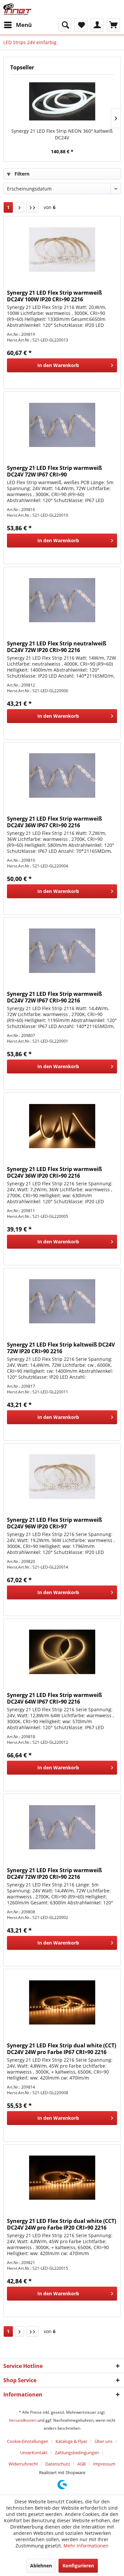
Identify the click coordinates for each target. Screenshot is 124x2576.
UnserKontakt (34, 2453)
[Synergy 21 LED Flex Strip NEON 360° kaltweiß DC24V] (62, 101)
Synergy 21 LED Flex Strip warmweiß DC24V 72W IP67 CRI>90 (54, 471)
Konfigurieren (78, 2566)
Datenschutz (58, 2464)
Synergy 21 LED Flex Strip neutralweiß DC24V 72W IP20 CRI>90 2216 (57, 647)
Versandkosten (23, 2420)
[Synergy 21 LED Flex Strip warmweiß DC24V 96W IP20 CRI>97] (62, 1477)
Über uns (103, 2441)
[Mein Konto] (97, 25)
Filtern (21, 174)
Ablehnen (41, 2566)
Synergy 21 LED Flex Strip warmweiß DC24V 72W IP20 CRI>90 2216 (54, 1874)
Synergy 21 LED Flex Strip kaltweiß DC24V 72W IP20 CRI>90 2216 (61, 1348)
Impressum (104, 2464)
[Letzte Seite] (32, 207)
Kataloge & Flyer (71, 2441)
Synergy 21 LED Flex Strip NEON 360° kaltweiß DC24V (62, 134)
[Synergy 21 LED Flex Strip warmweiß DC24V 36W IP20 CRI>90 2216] (62, 1126)
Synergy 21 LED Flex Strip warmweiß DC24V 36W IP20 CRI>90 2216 (54, 1172)
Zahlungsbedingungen (77, 2453)
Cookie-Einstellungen (28, 2441)
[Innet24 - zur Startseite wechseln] (17, 9)
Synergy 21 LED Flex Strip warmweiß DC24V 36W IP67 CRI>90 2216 (54, 822)
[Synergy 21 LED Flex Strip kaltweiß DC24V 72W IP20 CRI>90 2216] (62, 1301)
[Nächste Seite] (20, 207)
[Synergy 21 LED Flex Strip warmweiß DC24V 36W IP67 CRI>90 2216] (62, 775)
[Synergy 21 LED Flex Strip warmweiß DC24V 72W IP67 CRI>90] (62, 425)
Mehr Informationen (86, 2546)
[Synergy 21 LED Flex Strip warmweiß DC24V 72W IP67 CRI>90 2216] (62, 951)
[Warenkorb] (113, 25)
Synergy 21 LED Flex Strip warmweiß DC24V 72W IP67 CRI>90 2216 (54, 997)
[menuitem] (18, 25)
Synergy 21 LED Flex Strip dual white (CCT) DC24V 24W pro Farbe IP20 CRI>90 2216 (62, 2224)
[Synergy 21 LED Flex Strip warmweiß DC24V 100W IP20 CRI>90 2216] (62, 250)
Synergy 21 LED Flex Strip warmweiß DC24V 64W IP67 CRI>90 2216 (54, 1698)
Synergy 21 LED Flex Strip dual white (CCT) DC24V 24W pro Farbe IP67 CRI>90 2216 (62, 2049)
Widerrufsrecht (23, 2464)
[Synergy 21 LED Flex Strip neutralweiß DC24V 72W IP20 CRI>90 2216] (62, 600)
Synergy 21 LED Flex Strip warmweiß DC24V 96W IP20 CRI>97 (54, 1523)
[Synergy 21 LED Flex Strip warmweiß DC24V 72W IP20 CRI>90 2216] (62, 1827)
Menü (24, 25)
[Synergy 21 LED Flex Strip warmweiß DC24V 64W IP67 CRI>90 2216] (62, 1652)
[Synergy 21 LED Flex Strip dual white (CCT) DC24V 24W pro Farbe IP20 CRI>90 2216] (62, 2178)
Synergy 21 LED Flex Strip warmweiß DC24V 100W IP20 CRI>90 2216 (54, 296)
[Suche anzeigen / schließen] (65, 25)
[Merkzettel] (81, 25)
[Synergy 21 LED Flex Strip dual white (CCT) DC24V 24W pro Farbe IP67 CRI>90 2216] (62, 2002)
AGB (82, 2464)
